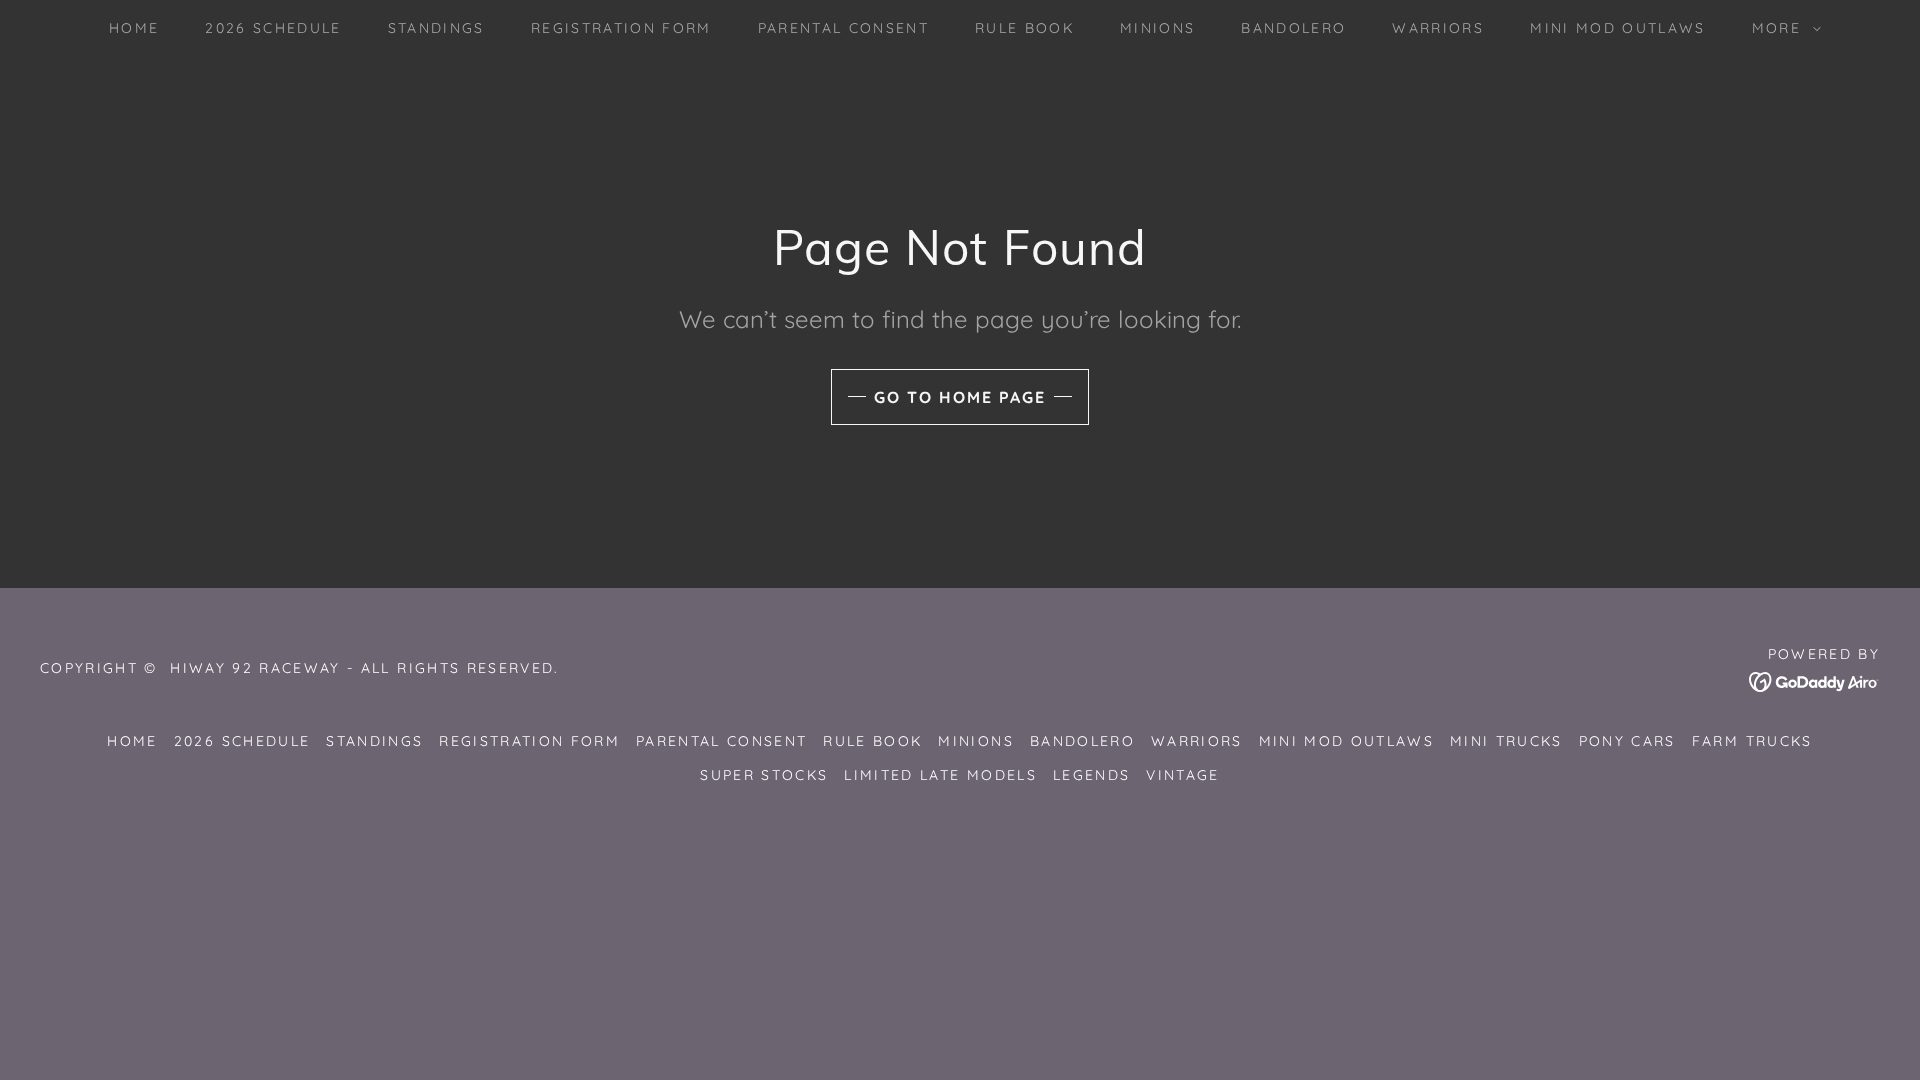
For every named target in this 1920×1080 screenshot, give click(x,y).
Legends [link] (1091, 775)
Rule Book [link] (1024, 28)
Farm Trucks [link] (1752, 741)
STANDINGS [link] (436, 28)
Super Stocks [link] (764, 775)
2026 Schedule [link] (273, 28)
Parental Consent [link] (843, 28)
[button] (1781, 28)
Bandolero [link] (1293, 28)
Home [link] (134, 28)
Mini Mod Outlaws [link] (1617, 28)
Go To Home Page (960, 397)
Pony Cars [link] (1627, 741)
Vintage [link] (1182, 775)
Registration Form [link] (621, 28)
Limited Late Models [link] (940, 775)
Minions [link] (1157, 28)
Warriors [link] (1438, 28)
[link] (1814, 680)
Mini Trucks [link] (1506, 741)
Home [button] (132, 741)
